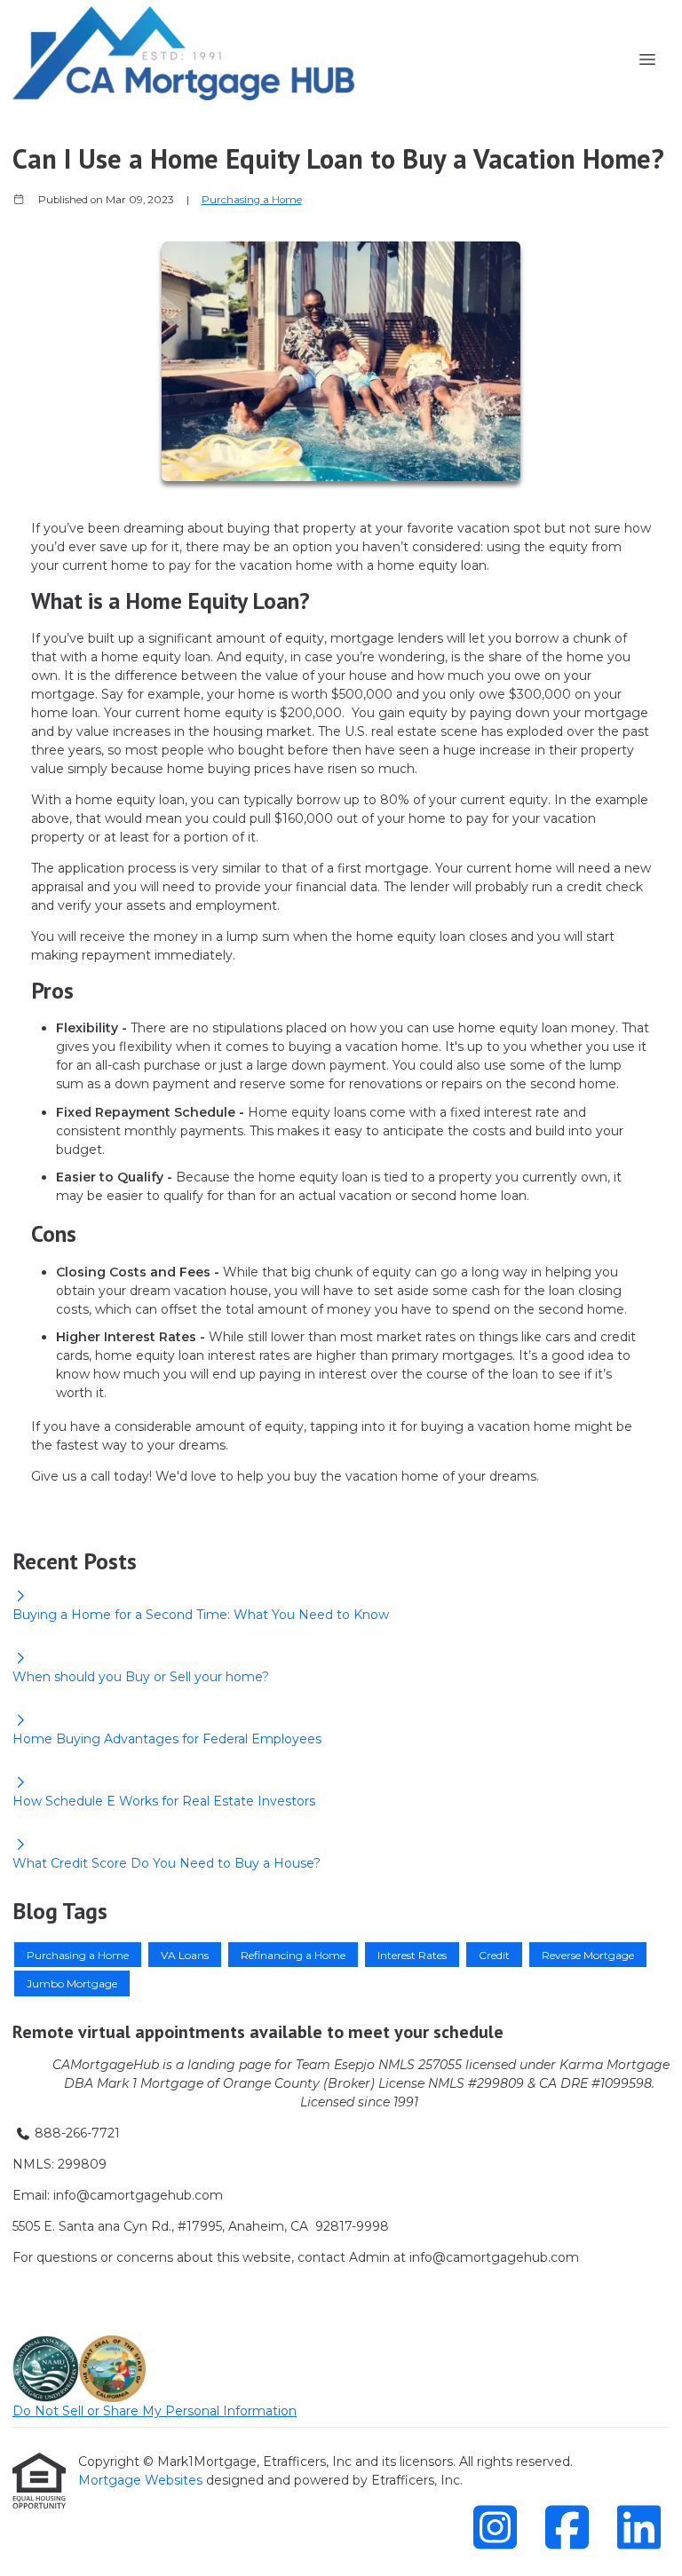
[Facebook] (567, 2527)
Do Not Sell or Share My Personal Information (155, 2411)
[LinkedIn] (638, 2527)
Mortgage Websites (142, 2480)
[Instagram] (495, 2527)
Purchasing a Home (252, 200)
